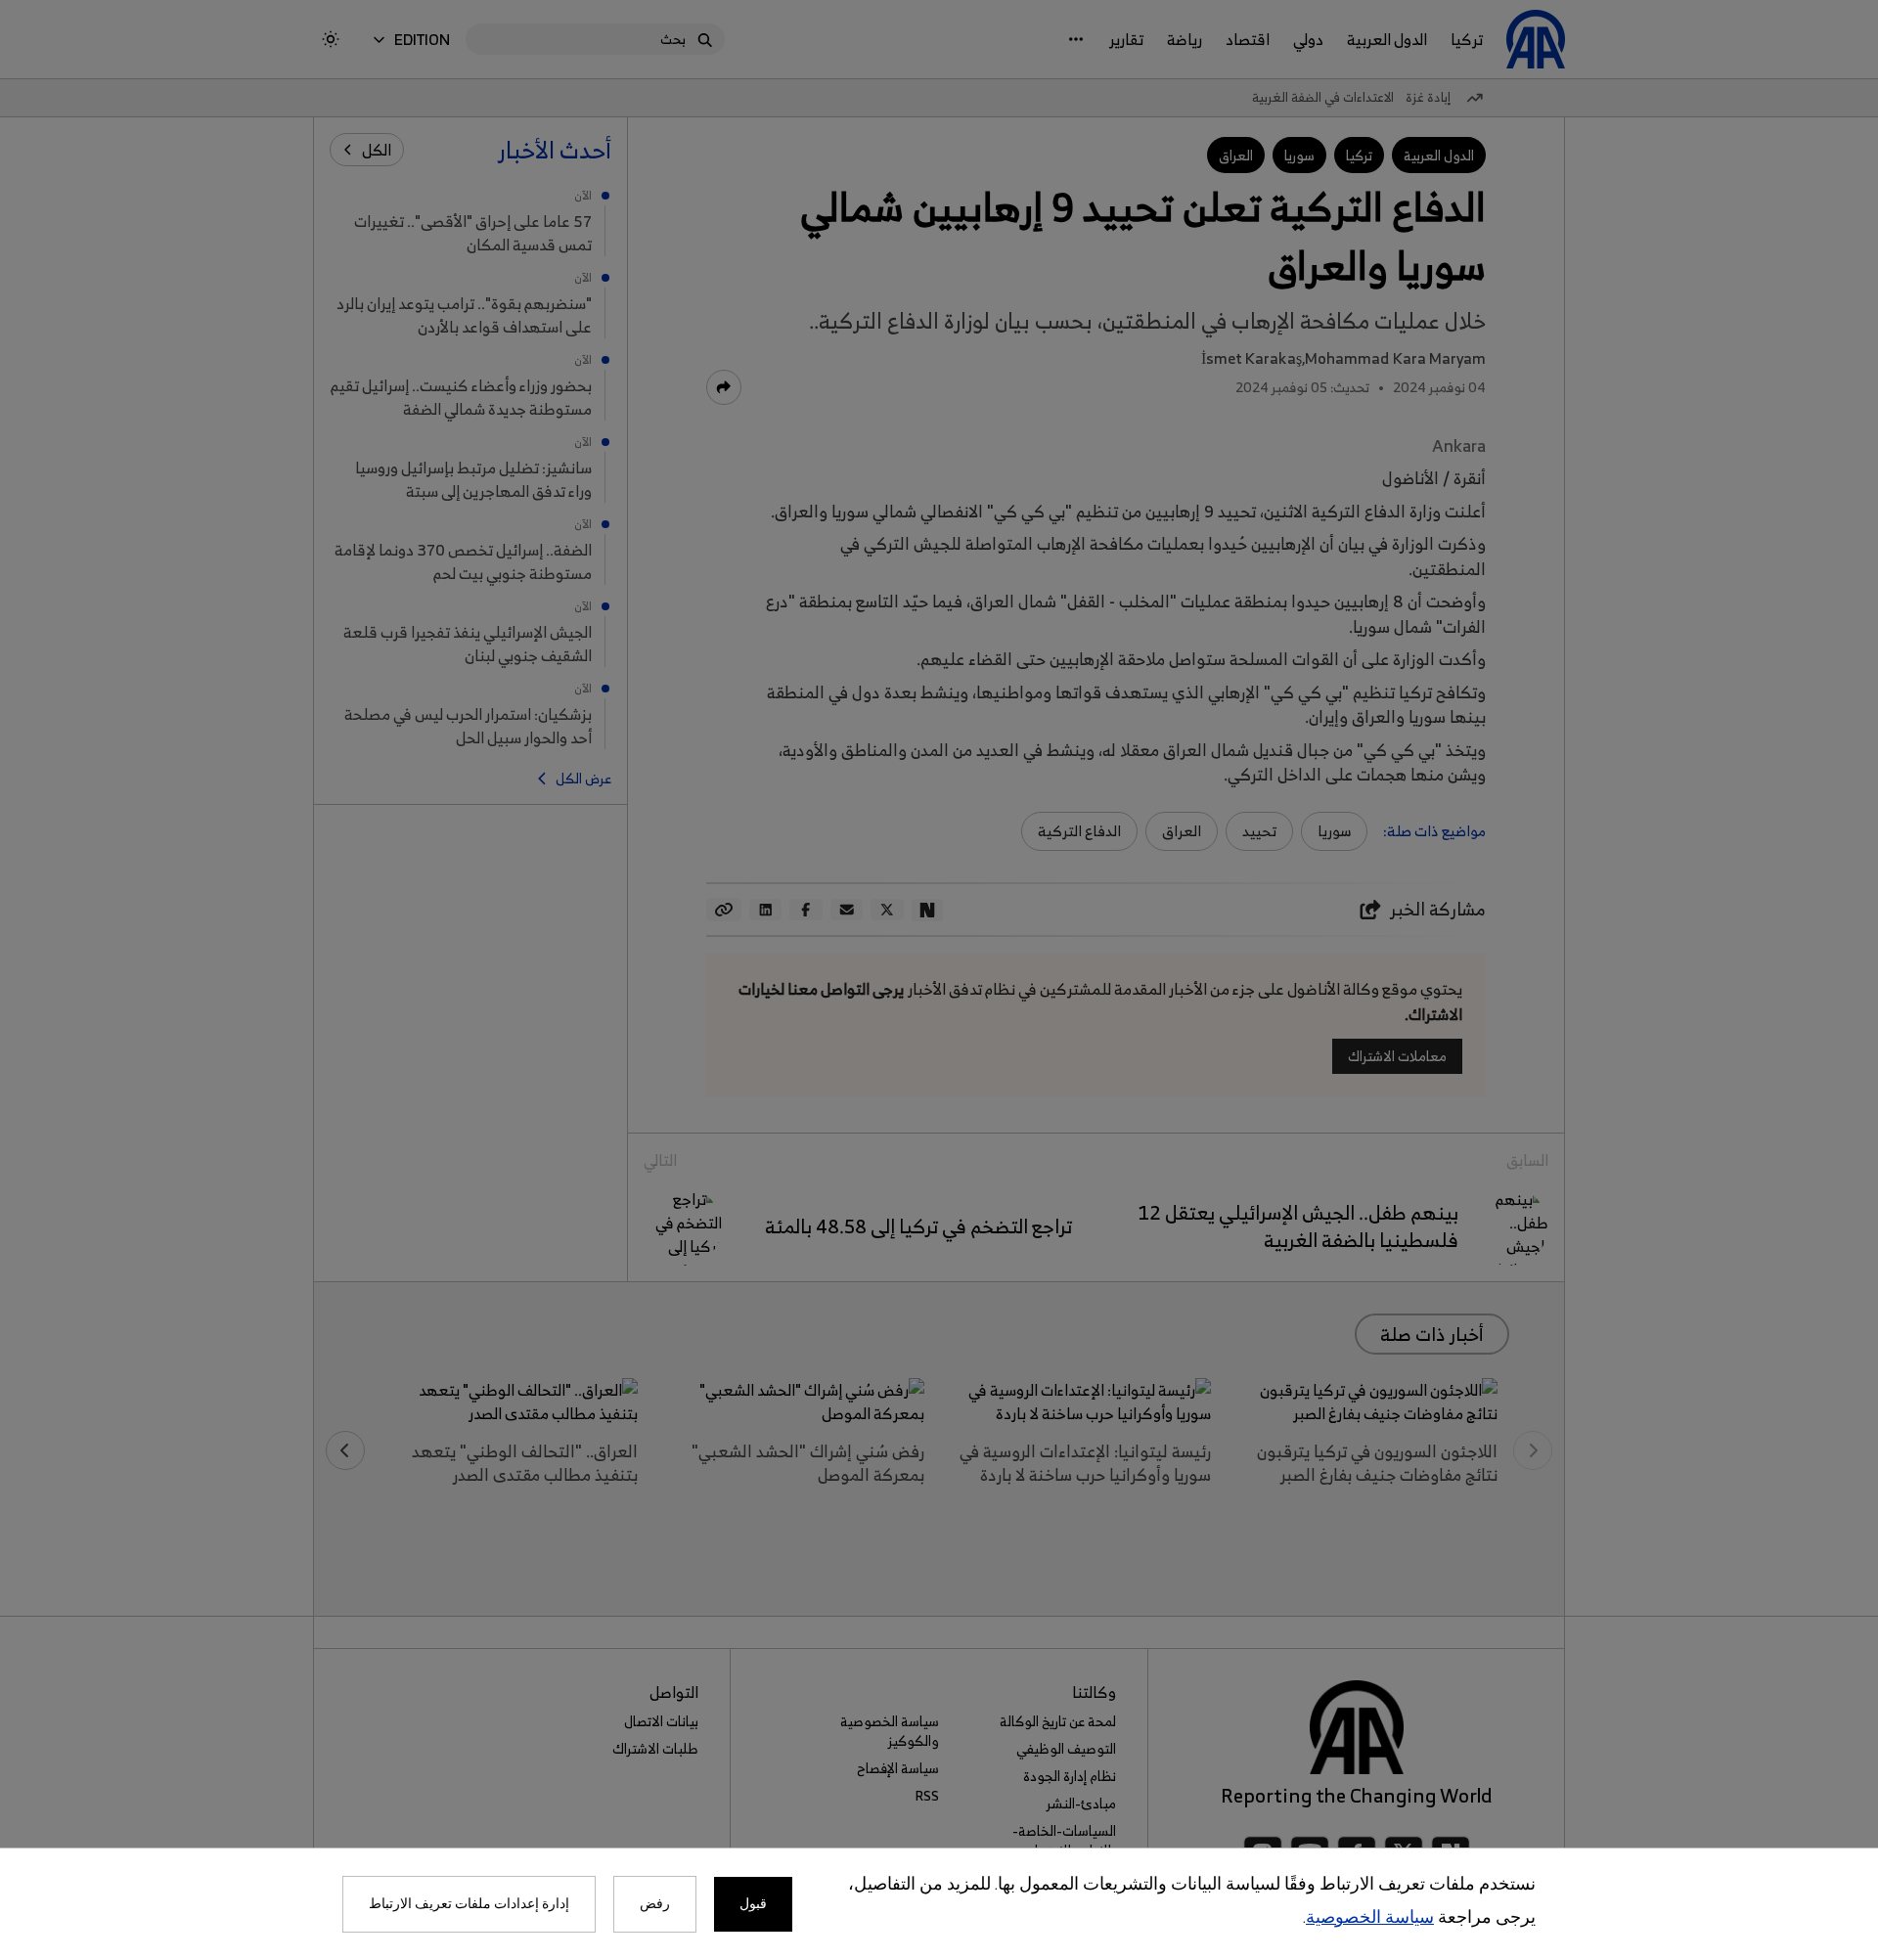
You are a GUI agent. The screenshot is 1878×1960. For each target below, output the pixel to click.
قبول (753, 1904)
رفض (655, 1904)
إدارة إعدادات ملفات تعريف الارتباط (469, 1904)
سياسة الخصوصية (1370, 1918)
